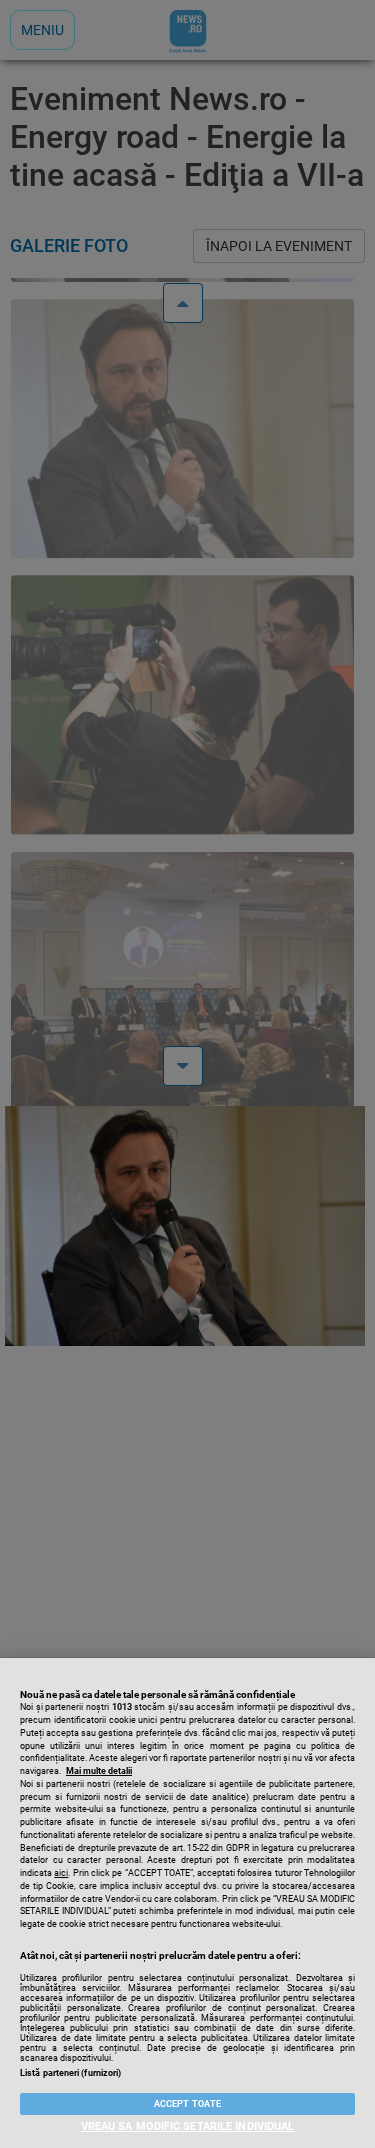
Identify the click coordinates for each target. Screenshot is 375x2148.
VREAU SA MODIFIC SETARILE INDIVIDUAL (188, 2126)
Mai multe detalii (99, 1771)
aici (61, 1873)
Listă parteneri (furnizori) (70, 2073)
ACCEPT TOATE (187, 2104)
